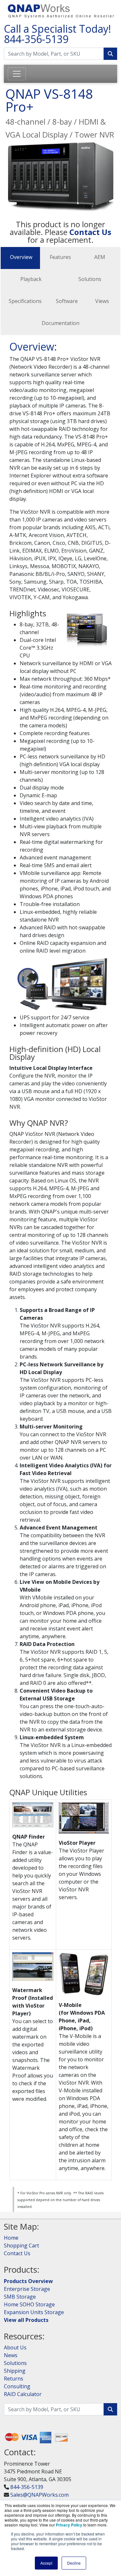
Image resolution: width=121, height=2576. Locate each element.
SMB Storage (20, 2297)
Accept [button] (46, 2563)
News (11, 2355)
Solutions (90, 279)
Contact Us (17, 2253)
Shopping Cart (21, 2246)
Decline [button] (74, 2563)
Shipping (15, 2371)
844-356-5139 (36, 39)
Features (60, 257)
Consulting (17, 2386)
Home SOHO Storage (29, 2304)
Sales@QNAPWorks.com (40, 2495)
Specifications (25, 301)
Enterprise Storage (27, 2289)
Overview (21, 257)
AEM (100, 257)
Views (102, 301)
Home (11, 2238)
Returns (14, 2379)
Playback (31, 279)
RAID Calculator (23, 2394)
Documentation (60, 323)
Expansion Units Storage (34, 2312)
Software (67, 301)
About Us (15, 2347)
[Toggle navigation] (17, 74)
